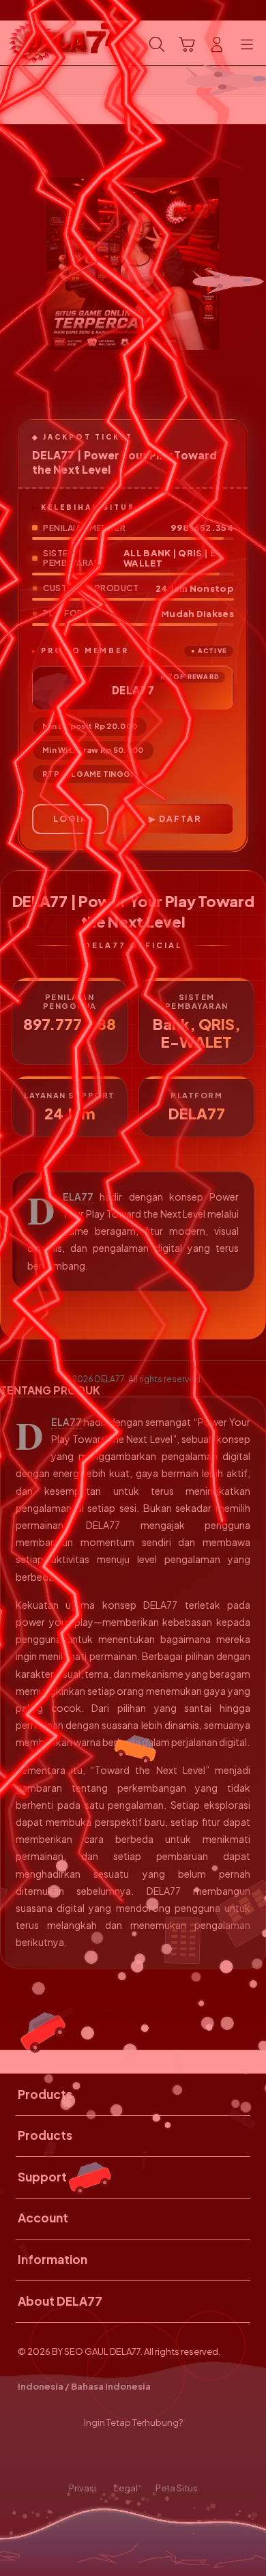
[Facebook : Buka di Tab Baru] (89, 2456)
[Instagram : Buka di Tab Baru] (148, 2456)
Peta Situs (177, 2488)
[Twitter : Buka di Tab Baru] (118, 2456)
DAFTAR (180, 819)
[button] (187, 44)
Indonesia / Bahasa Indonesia (84, 2386)
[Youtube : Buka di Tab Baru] (177, 2456)
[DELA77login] (42, 43)
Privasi (83, 2488)
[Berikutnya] (251, 264)
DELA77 (78, 1197)
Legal (126, 2488)
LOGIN (71, 819)
